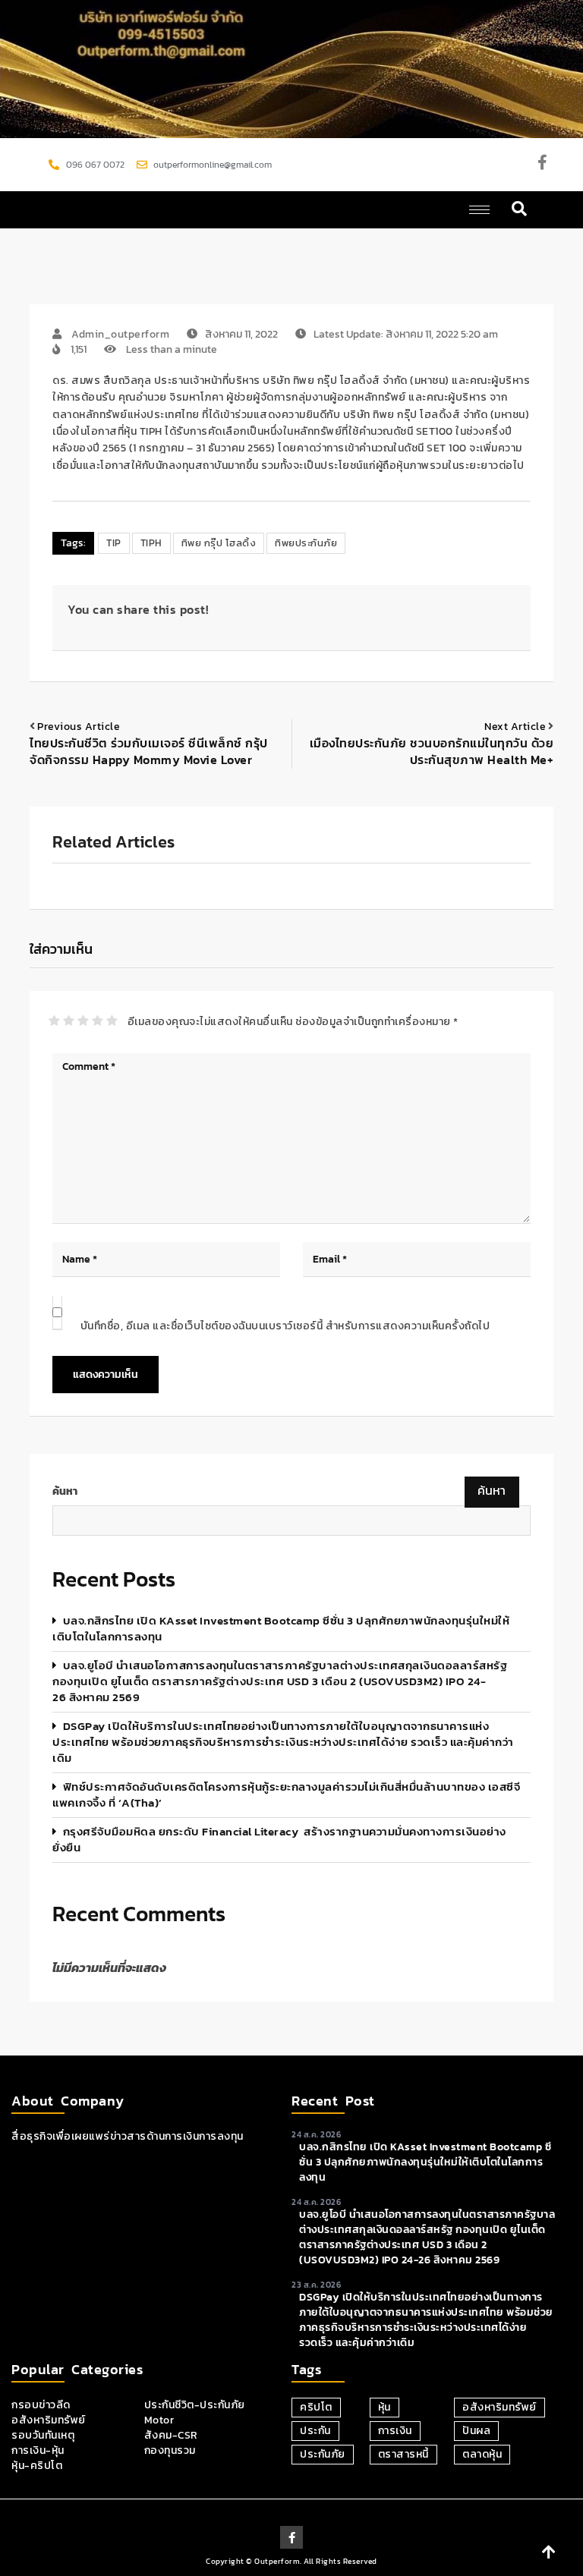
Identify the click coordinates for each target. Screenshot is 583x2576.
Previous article (79, 727)
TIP (114, 543)
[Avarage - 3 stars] (83, 1021)
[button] (520, 210)
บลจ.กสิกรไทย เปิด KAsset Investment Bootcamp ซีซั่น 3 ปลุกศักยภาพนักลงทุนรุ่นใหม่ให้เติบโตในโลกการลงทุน (281, 1628)
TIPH (151, 543)
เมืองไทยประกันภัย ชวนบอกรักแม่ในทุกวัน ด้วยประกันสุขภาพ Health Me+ (432, 751)
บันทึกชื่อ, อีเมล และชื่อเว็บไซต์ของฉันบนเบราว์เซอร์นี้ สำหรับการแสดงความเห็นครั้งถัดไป (285, 1326)
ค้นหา (65, 1492)
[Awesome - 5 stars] (112, 1021)
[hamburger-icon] (479, 210)
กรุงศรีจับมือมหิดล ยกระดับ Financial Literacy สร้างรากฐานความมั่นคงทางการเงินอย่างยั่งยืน (279, 1839)
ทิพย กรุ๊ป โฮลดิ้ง (219, 543)
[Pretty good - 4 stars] (98, 1021)
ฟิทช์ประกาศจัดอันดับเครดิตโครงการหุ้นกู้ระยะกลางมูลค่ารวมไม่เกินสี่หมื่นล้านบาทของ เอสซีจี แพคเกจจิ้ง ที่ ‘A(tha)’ (286, 1794)
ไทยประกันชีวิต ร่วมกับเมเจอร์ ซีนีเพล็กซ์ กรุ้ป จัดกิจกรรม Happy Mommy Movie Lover (149, 751)
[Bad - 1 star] (54, 1021)
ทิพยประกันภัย (306, 543)
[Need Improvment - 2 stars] (69, 1021)
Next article (515, 727)
